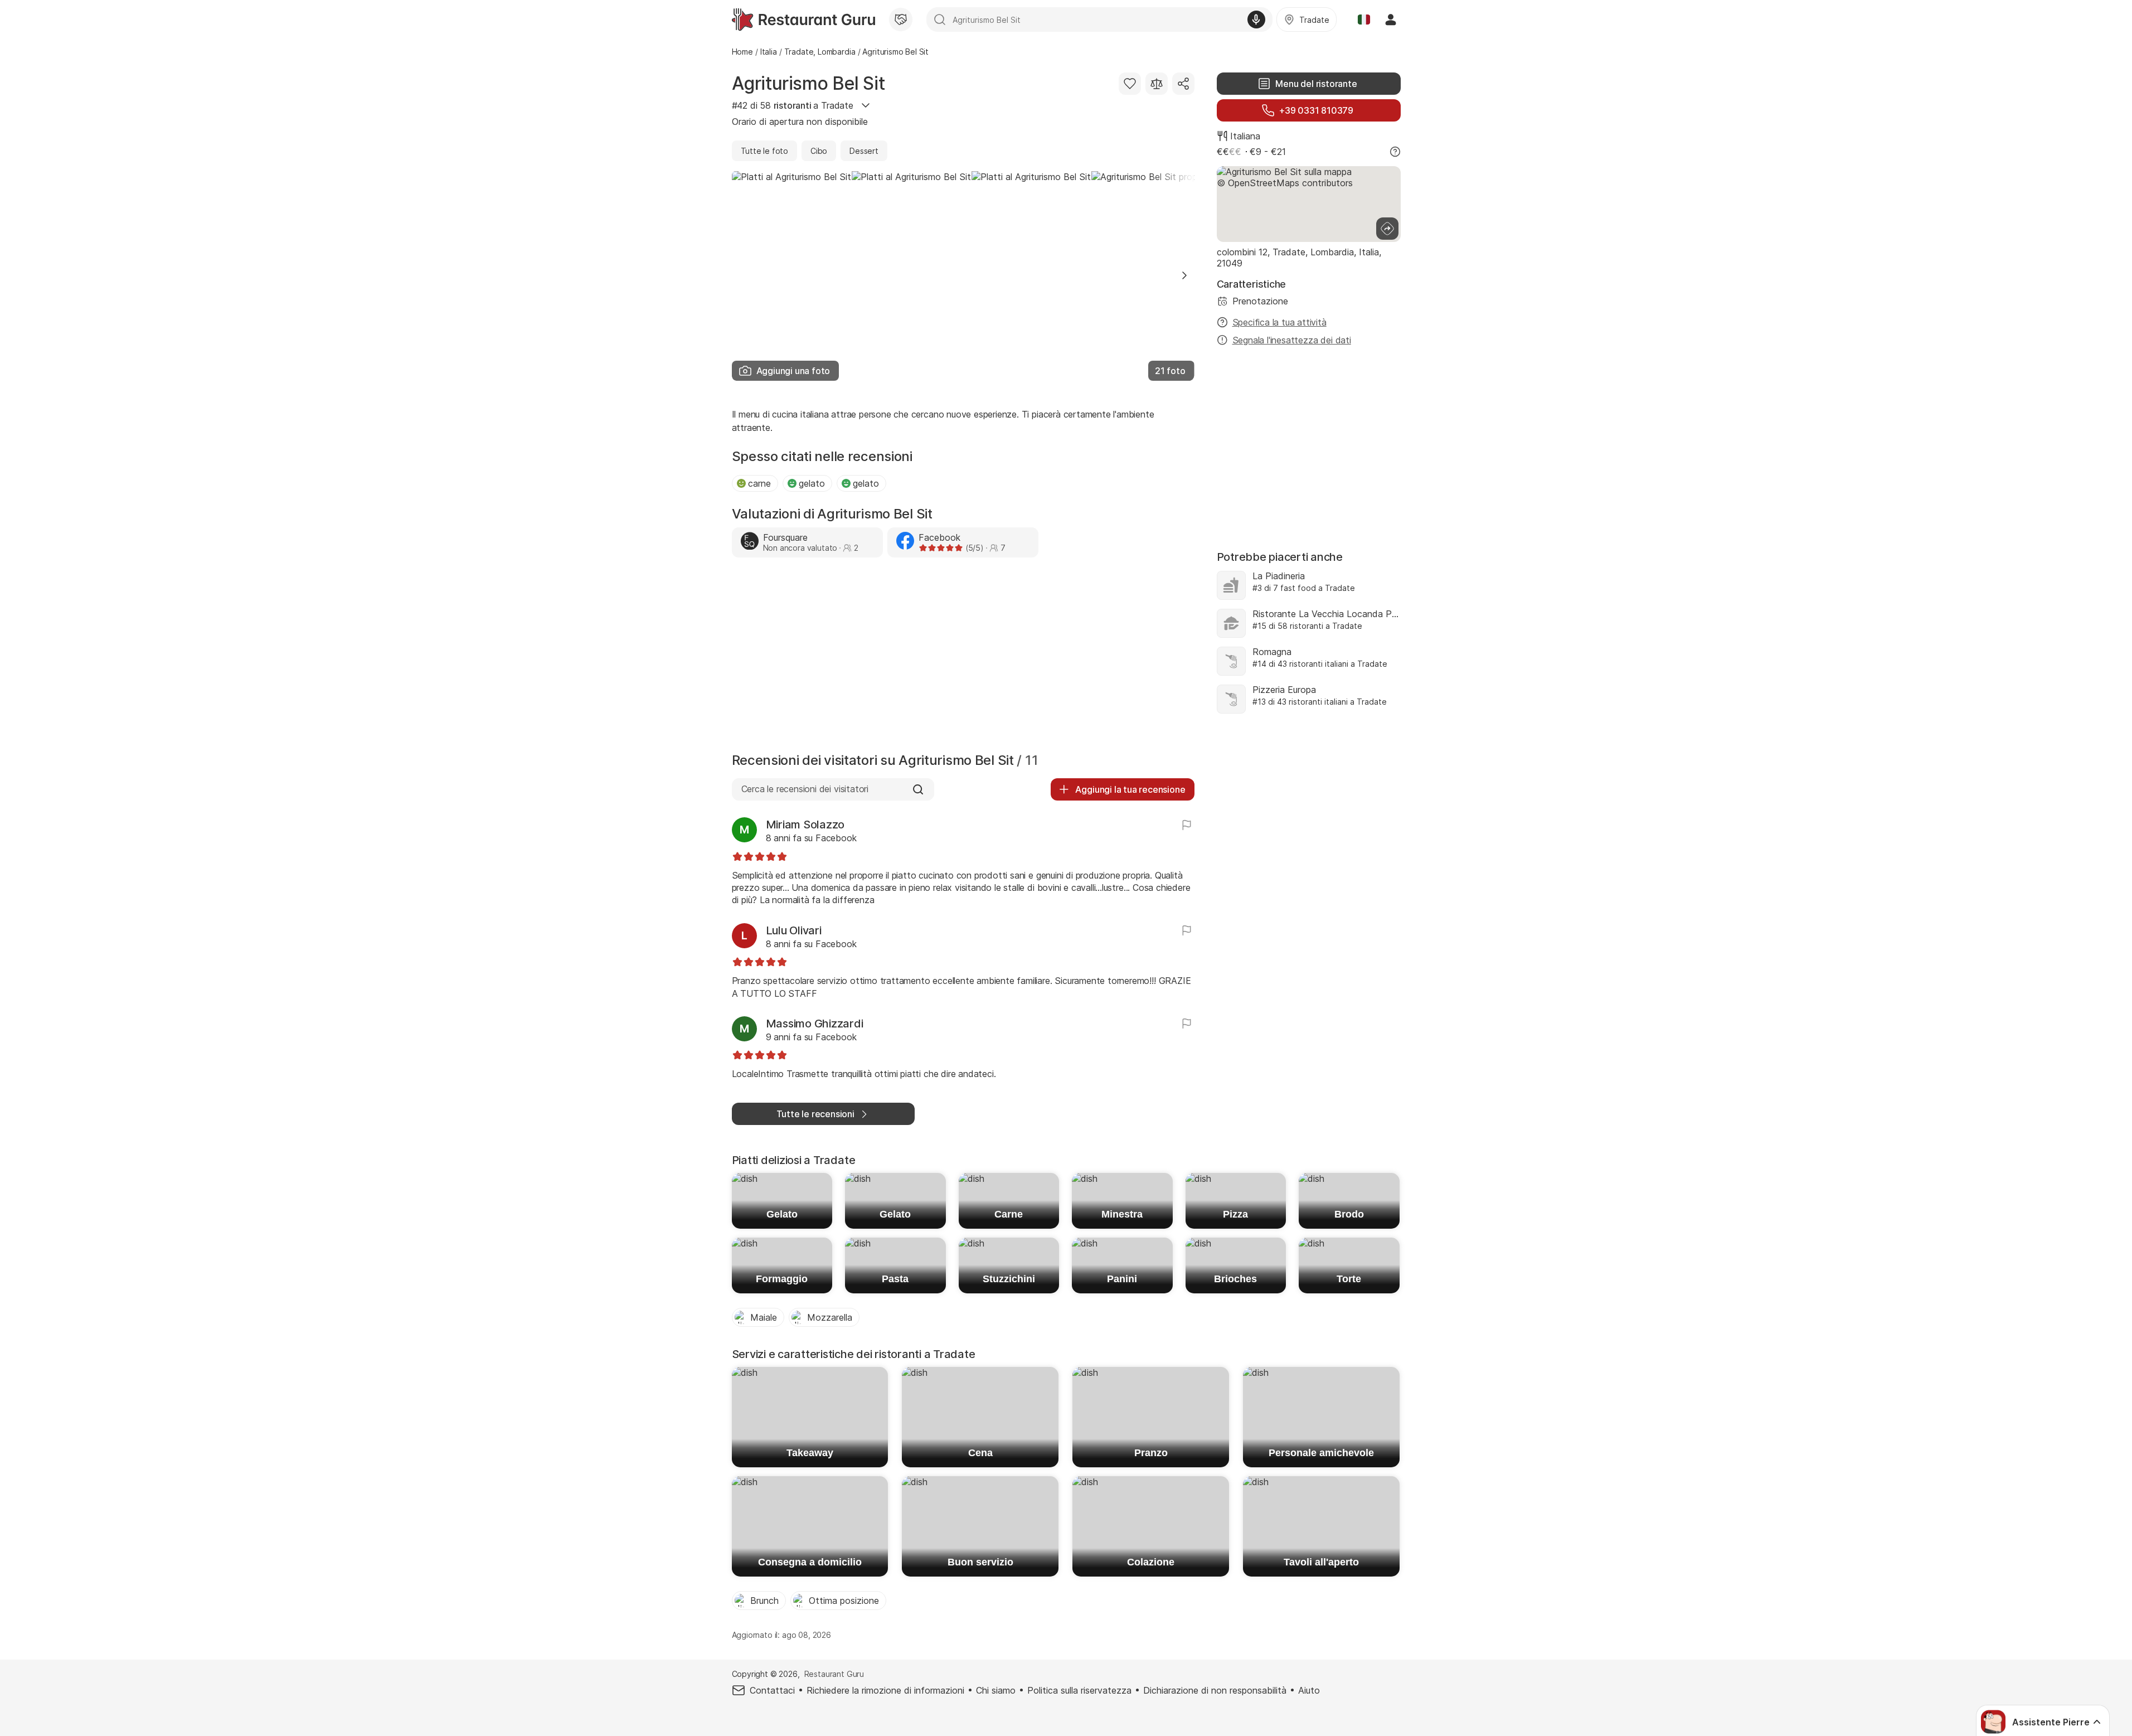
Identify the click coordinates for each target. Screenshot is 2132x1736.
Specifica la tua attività (1279, 322)
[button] (1184, 275)
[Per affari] (901, 20)
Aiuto (1309, 1690)
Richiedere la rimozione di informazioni (885, 1690)
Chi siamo (996, 1690)
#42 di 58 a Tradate (793, 105)
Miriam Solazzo (805, 825)
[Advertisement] (963, 658)
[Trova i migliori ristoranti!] (803, 20)
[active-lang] (1364, 20)
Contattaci (772, 1690)
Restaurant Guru (834, 1674)
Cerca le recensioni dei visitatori (805, 789)
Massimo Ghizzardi (815, 1024)
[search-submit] (940, 20)
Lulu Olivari (794, 930)
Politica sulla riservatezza (1079, 1690)
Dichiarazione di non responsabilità (1215, 1690)
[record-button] (1256, 20)
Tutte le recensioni (815, 1114)
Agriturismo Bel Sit (808, 83)
